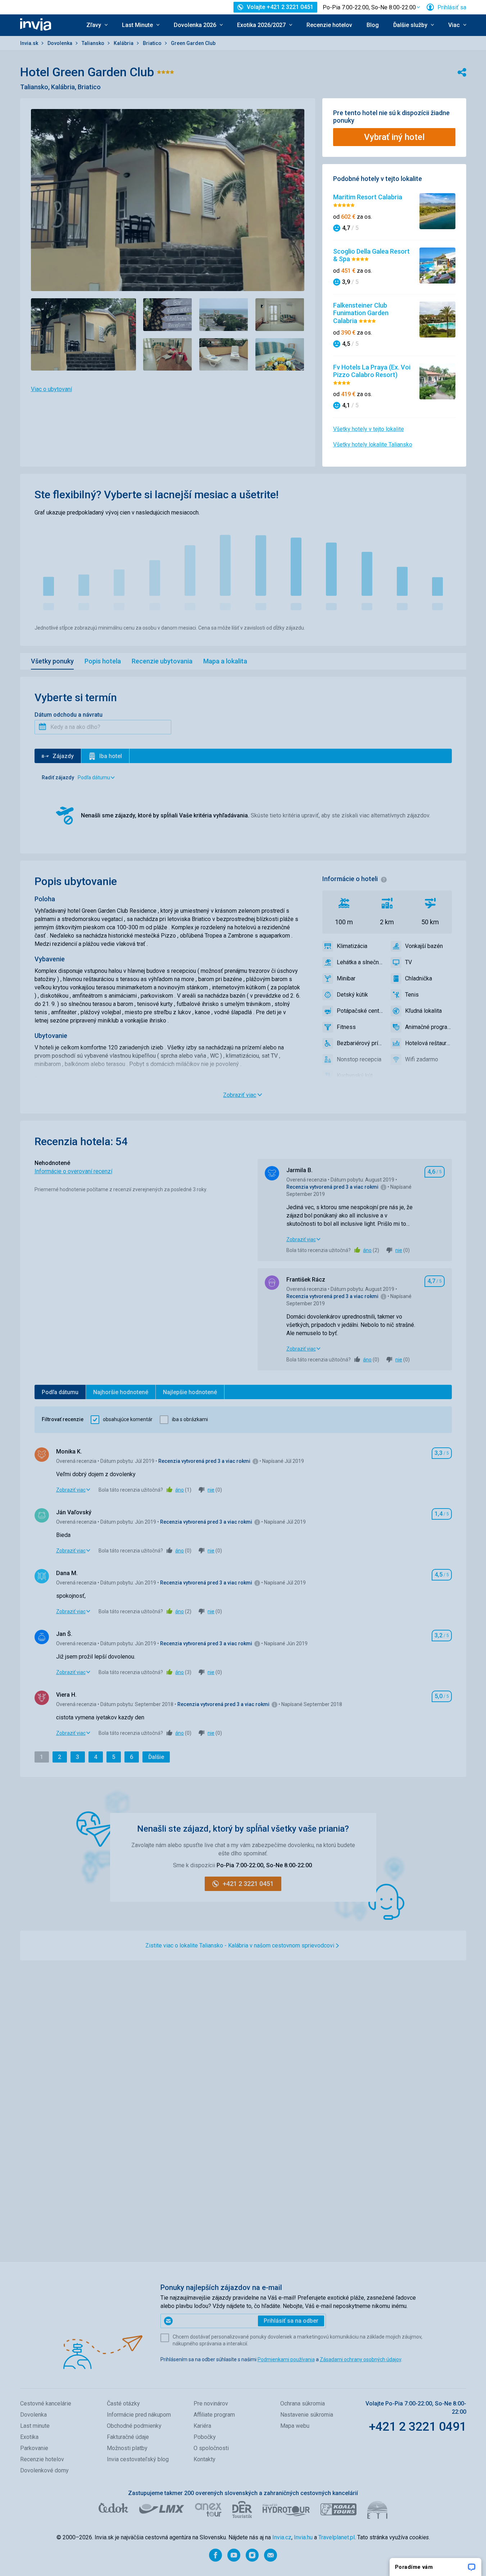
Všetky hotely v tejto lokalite (369, 429)
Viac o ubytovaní (51, 389)
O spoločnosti (211, 2448)
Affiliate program (214, 2415)
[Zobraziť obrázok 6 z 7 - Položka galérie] (224, 355)
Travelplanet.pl (337, 2537)
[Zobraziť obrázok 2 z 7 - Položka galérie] (168, 315)
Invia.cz (282, 2537)
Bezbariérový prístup (360, 1043)
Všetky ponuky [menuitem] (52, 661)
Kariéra (202, 2426)
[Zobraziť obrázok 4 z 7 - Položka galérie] (280, 315)
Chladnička (419, 978)
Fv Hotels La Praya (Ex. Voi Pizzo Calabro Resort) (372, 371)
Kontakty (205, 2459)
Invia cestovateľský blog (138, 2459)
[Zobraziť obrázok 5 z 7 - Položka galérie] (168, 355)
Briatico (153, 43)
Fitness (346, 1027)
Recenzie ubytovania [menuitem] (162, 661)
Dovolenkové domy (44, 2470)
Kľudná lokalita (423, 1011)
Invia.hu (303, 2537)
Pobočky (205, 2437)
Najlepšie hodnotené (190, 1392)
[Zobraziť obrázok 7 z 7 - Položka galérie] (280, 355)
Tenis (412, 995)
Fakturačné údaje (128, 2437)
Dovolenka (60, 43)
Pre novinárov (211, 2403)
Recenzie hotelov (329, 25)
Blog (373, 25)
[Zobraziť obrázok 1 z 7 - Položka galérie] (83, 334)
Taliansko (94, 43)
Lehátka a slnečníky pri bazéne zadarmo (360, 962)
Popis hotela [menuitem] (103, 661)
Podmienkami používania (286, 2359)
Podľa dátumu (60, 1392)
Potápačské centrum (360, 1011)
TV (408, 962)
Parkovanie (34, 2448)
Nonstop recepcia (359, 1059)
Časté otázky (123, 2403)
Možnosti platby (127, 2448)
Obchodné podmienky (134, 2426)
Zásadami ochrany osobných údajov (360, 2359)
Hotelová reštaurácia (428, 1043)
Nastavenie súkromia (307, 2415)
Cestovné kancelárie (46, 2403)
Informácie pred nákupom (139, 2415)
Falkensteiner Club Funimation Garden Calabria (361, 313)
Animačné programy (428, 1027)
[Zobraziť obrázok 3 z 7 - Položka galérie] (224, 315)
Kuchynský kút (355, 1076)
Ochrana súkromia (303, 2403)
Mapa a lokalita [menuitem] (225, 661)
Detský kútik (352, 995)
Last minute (35, 2426)
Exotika (29, 2437)
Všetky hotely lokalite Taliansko (373, 445)
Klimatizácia (352, 946)
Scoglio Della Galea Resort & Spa (371, 255)
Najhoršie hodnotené (121, 1392)
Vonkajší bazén (424, 946)
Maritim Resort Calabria (368, 197)
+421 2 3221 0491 (417, 2426)
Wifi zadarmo (422, 1059)
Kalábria (124, 43)
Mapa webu (295, 2426)
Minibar (346, 978)
